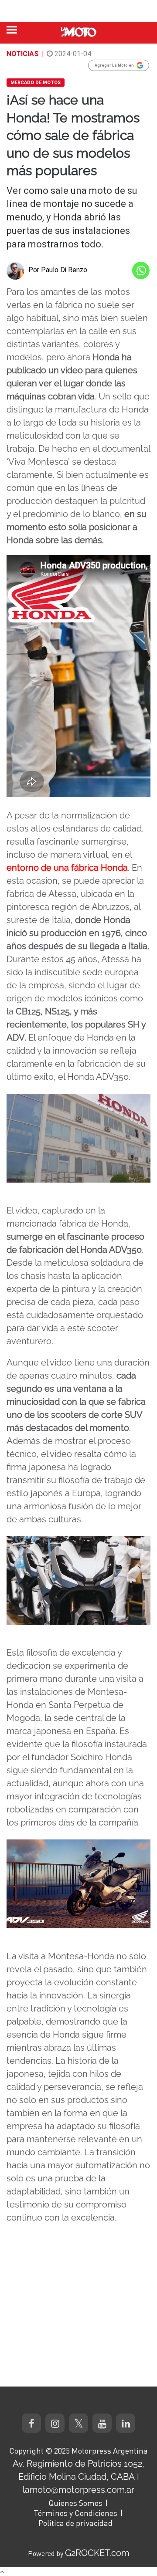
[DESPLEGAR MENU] (12, 30)
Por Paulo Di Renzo (58, 270)
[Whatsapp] (141, 270)
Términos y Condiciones (75, 2513)
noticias (23, 54)
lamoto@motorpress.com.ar (78, 2490)
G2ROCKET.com (97, 2553)
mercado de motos (36, 83)
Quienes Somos (75, 2503)
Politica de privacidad (75, 2523)
